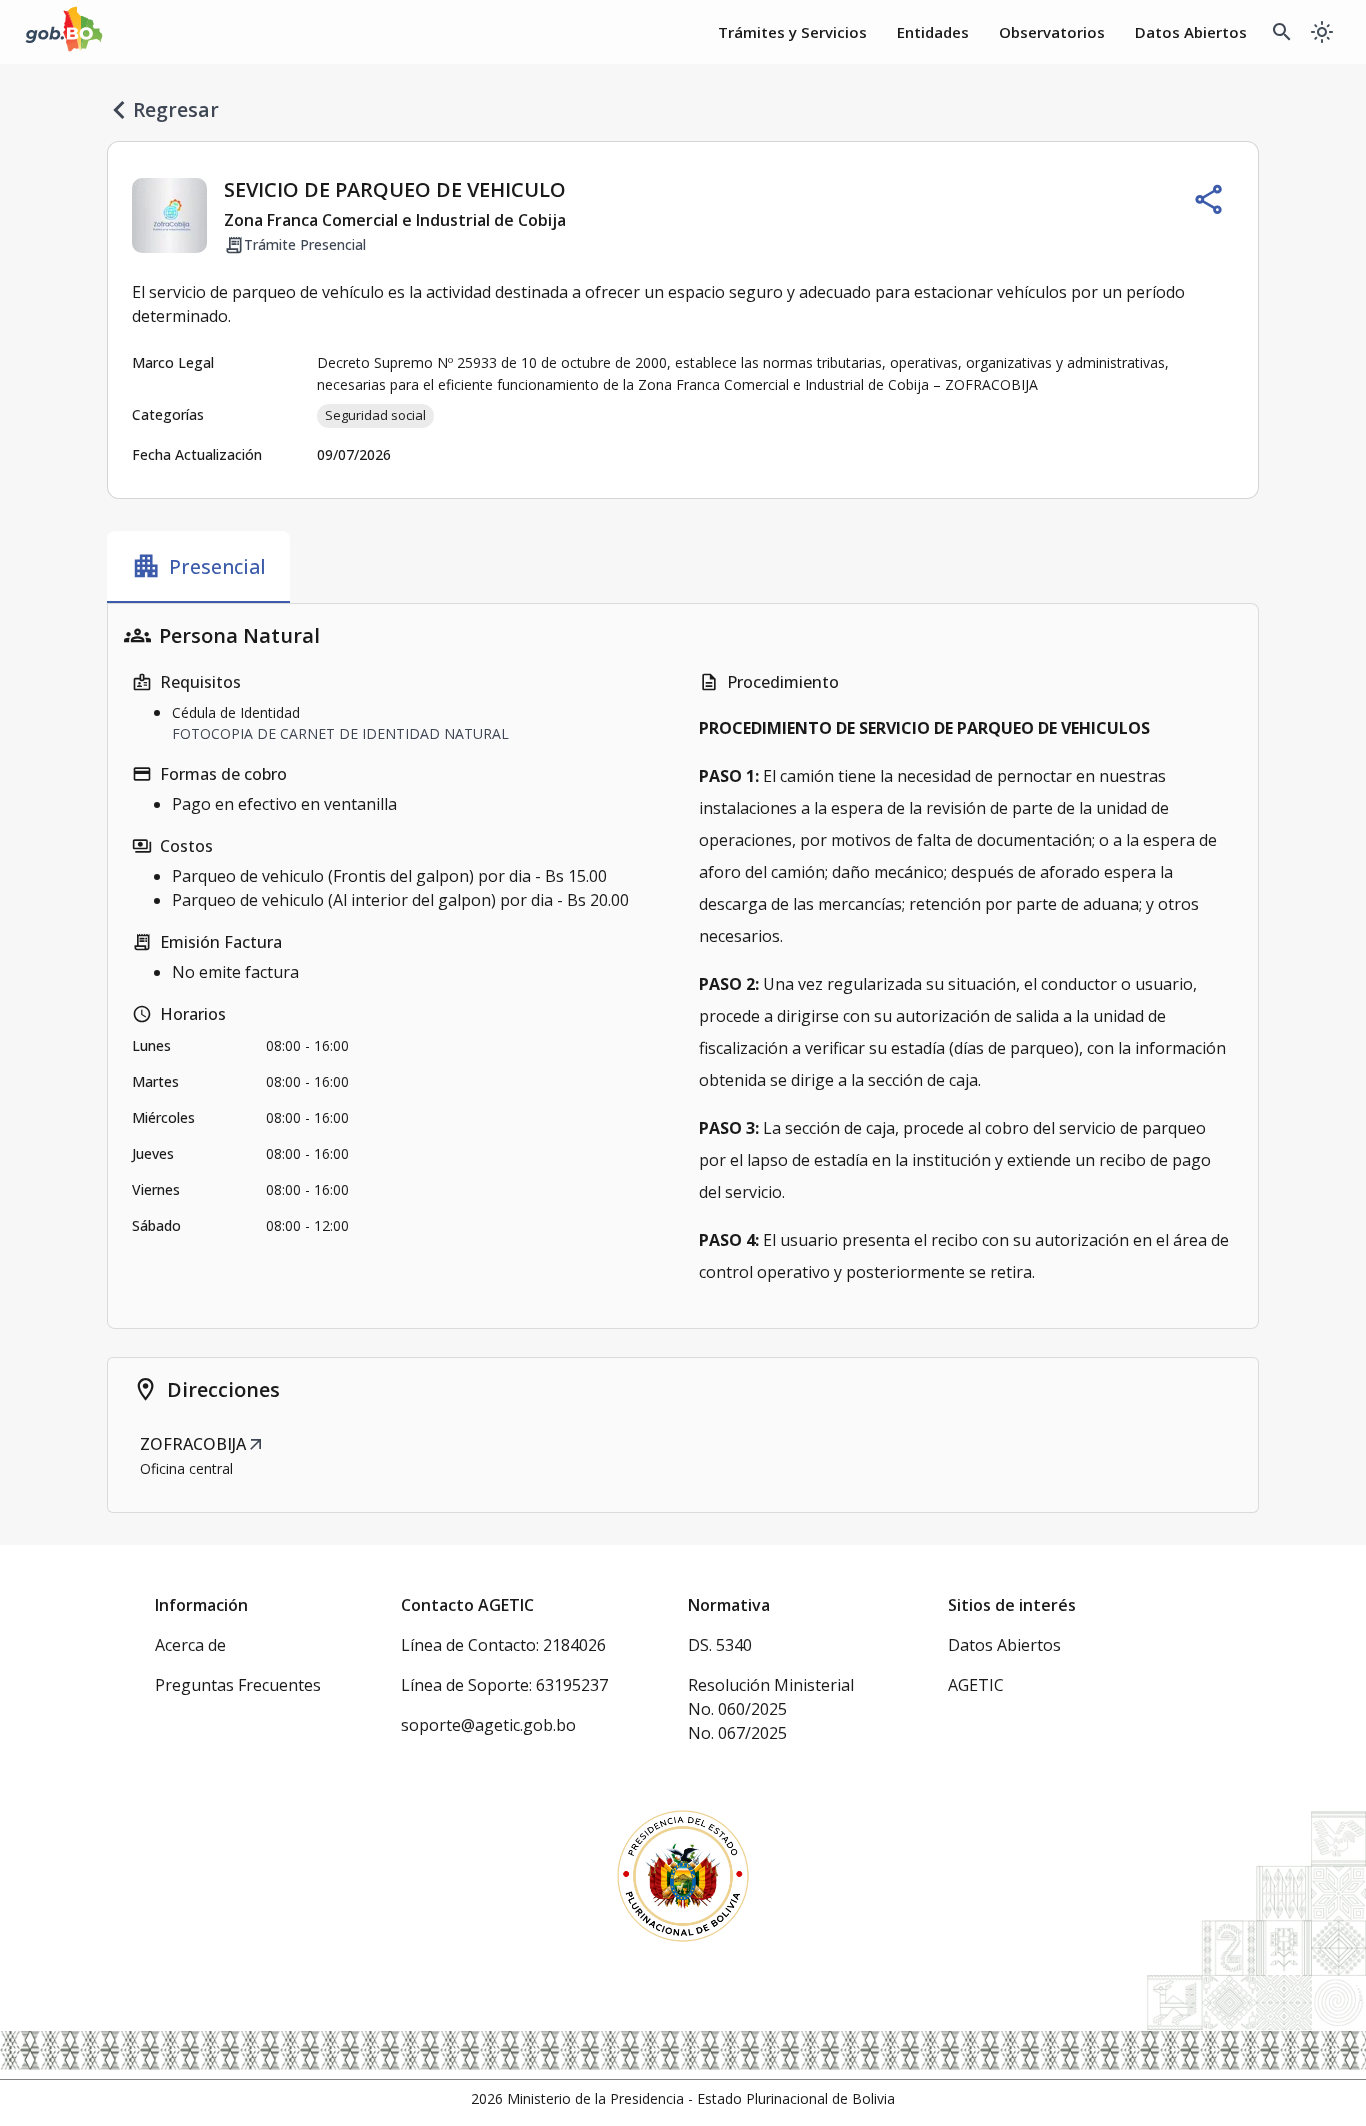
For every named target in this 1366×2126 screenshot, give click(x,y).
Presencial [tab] (198, 566)
